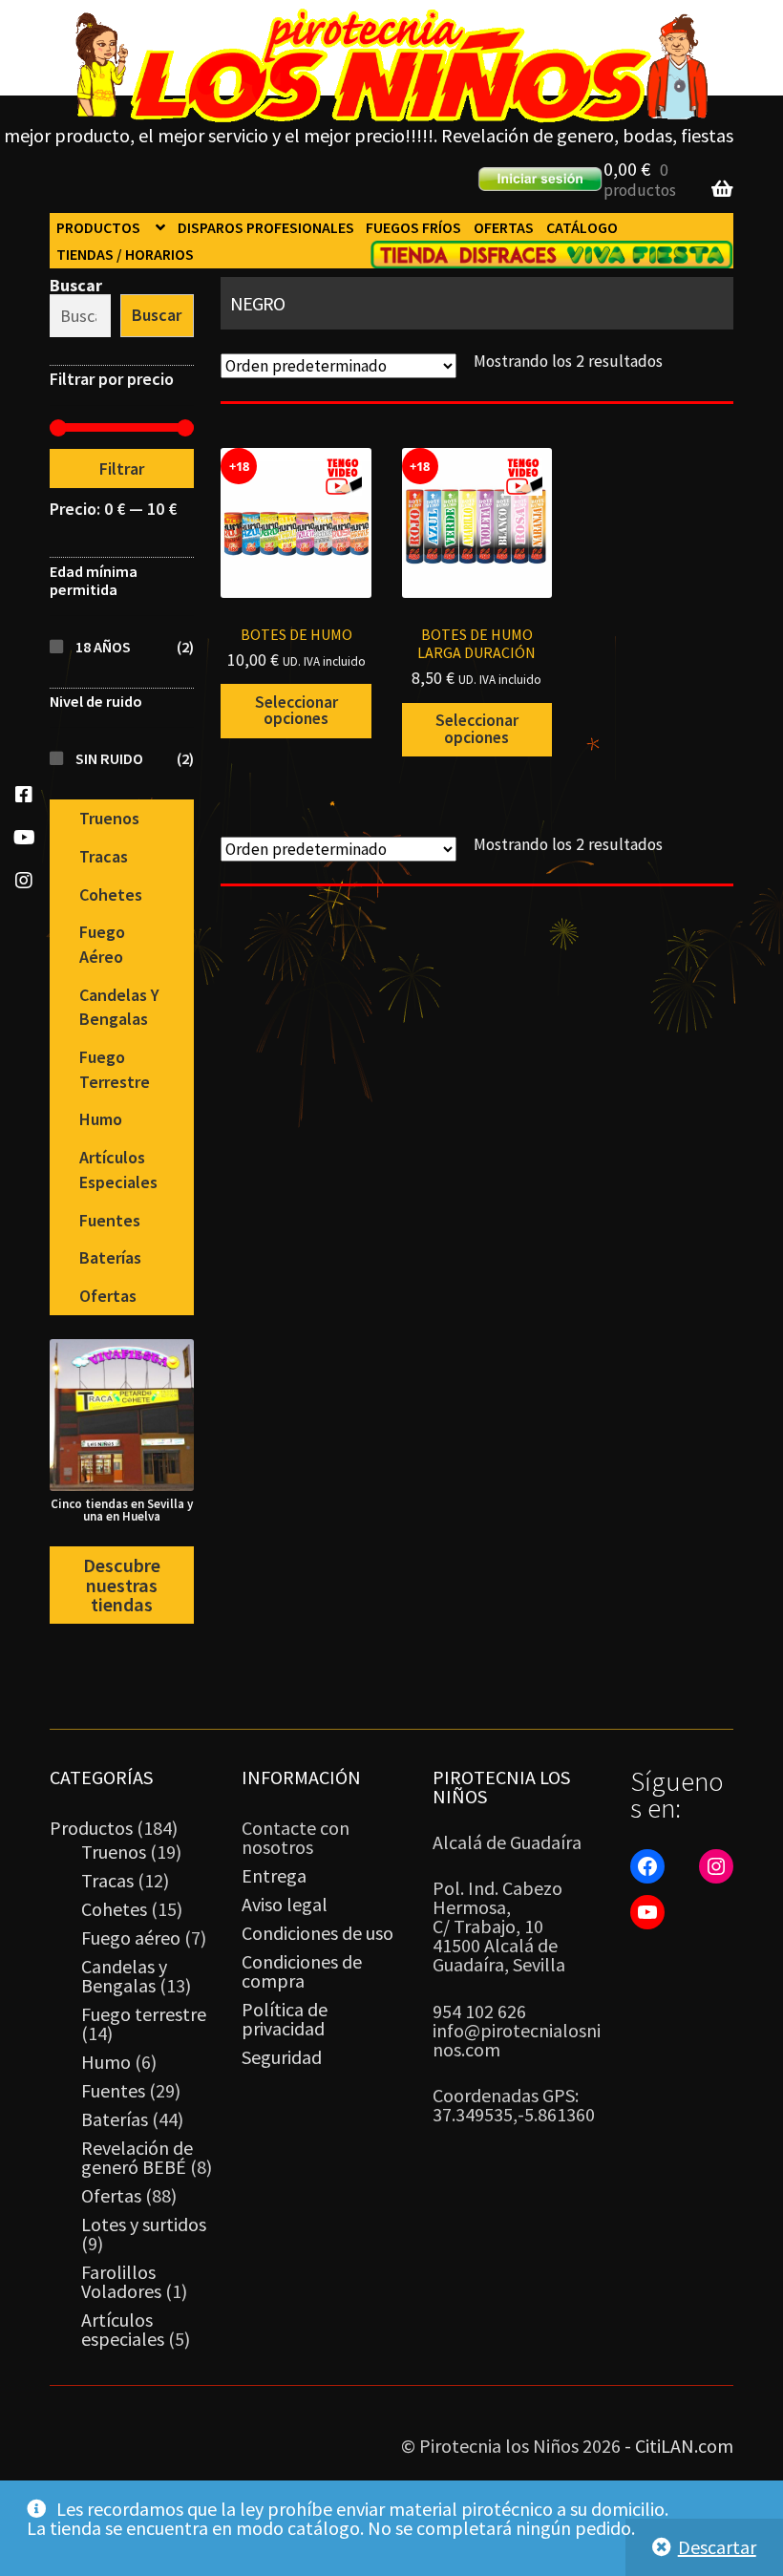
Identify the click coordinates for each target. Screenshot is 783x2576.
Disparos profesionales (266, 227)
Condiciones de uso (317, 1933)
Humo (101, 1119)
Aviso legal (285, 1904)
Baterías (110, 1257)
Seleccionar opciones (296, 711)
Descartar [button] (717, 2547)
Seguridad (282, 2057)
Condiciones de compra (302, 1971)
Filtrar (122, 468)
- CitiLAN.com (679, 2446)
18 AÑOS (103, 647)
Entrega (274, 1875)
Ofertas (504, 227)
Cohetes (111, 894)
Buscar (76, 285)
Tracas (104, 856)
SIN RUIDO (109, 758)
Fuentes (110, 1220)
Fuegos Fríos (413, 227)
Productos (98, 227)
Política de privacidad (285, 2019)
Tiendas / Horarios (125, 254)
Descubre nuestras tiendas (122, 1585)
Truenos (109, 818)
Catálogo (582, 227)
